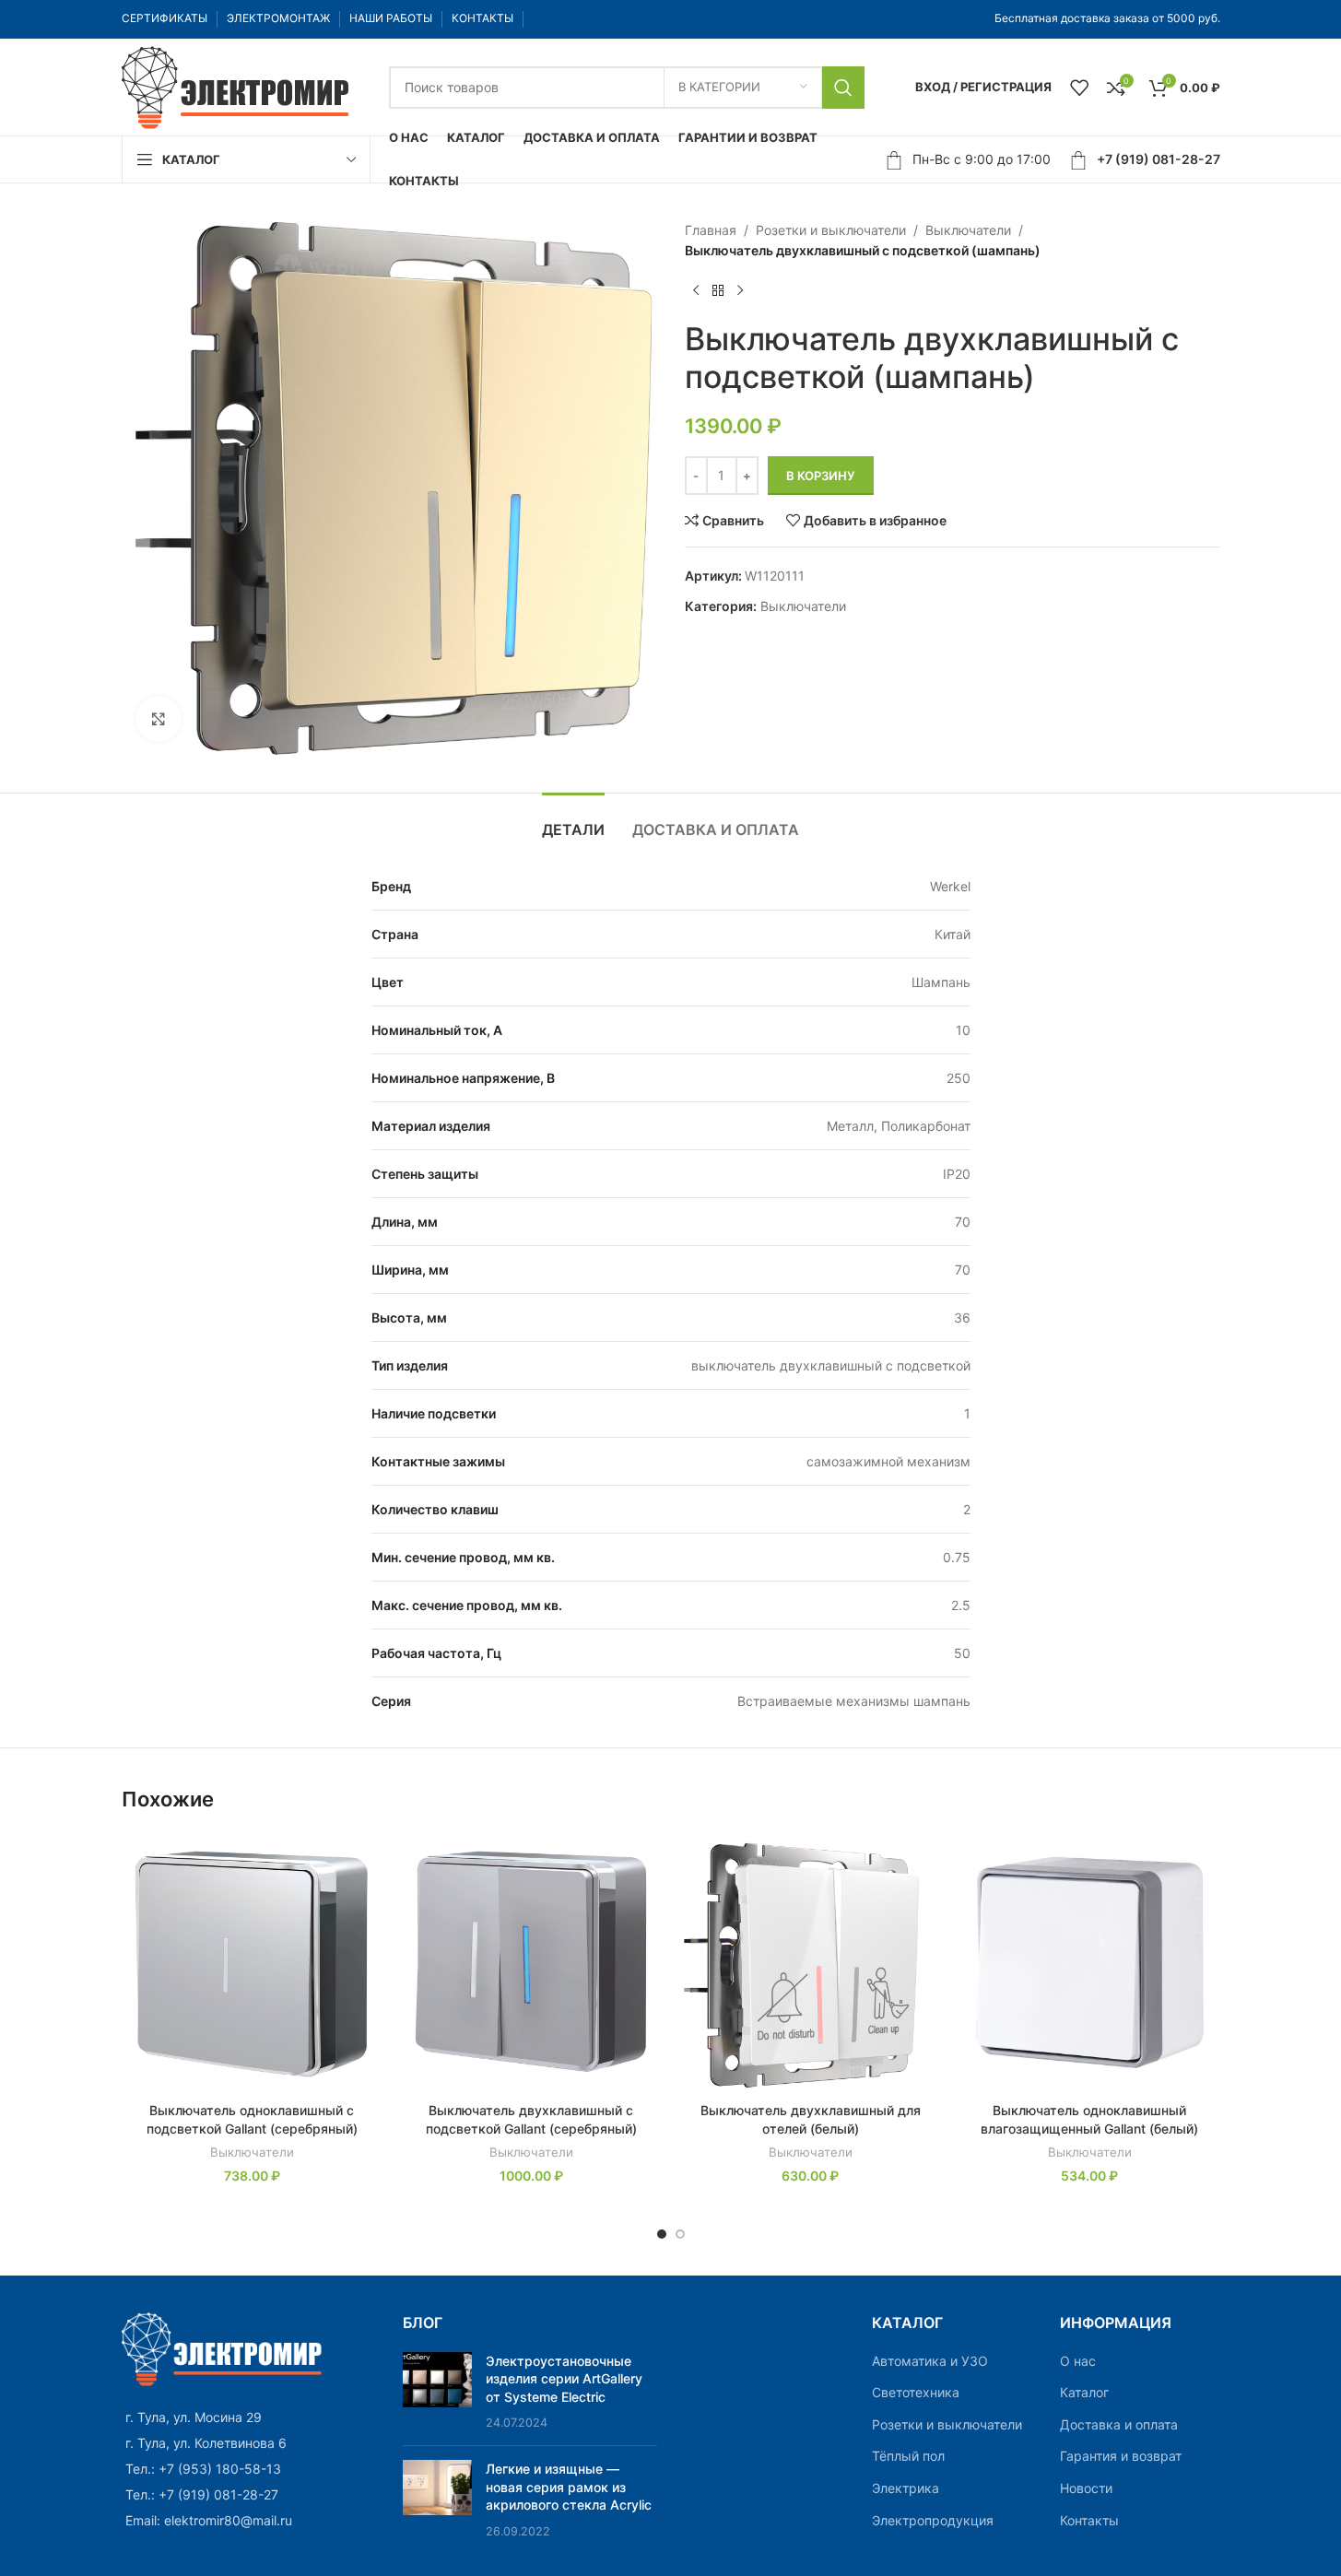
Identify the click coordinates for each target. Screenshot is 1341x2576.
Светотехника (916, 2392)
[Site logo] (237, 85)
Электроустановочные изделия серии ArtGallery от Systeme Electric (564, 2379)
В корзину (821, 476)
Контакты (1089, 2520)
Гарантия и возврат (1121, 2456)
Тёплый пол (908, 2456)
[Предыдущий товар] (696, 291)
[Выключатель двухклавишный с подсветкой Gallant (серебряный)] (531, 1963)
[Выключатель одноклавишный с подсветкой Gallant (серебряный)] (252, 1963)
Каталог (1084, 2392)
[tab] (573, 821)
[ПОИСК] (843, 88)
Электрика (906, 2488)
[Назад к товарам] (718, 291)
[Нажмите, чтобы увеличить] (159, 719)
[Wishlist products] (1079, 88)
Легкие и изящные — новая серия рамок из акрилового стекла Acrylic (569, 2487)
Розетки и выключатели (831, 230)
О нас (1078, 2361)
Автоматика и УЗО (930, 2361)
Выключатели (968, 230)
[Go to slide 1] (662, 2234)
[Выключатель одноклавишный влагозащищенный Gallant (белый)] (1090, 1963)
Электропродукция (933, 2520)
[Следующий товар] (740, 291)
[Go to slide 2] (680, 2234)
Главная (711, 230)
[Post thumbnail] (437, 2392)
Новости (1086, 2488)
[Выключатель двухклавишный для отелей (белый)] (811, 1963)
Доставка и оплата (1119, 2424)
